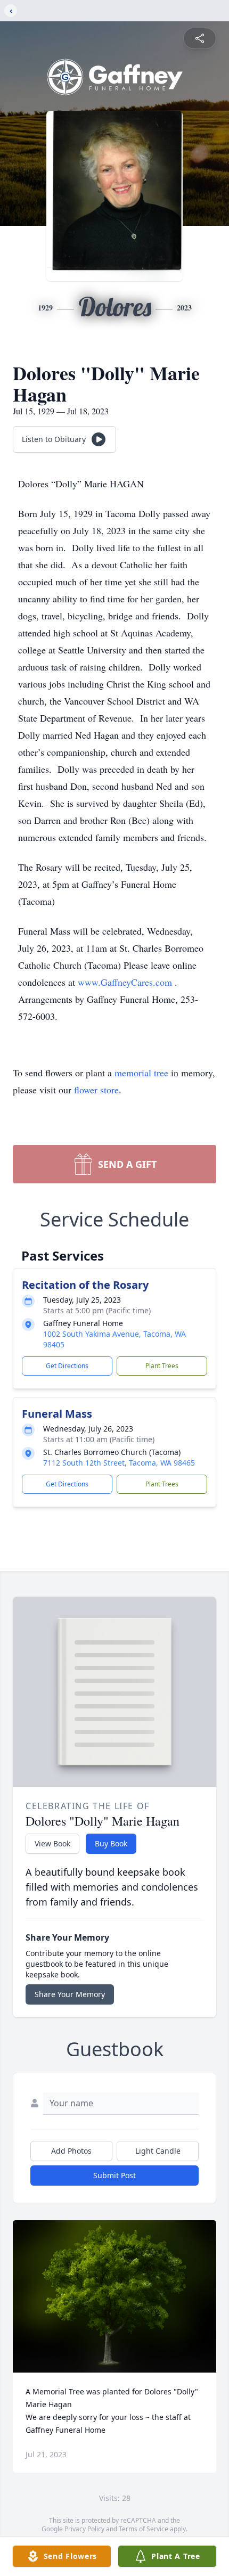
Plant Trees (162, 1366)
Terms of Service (144, 2529)
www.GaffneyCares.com (126, 982)
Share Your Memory (70, 1994)
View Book (52, 1843)
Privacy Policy (84, 2529)
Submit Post (114, 2175)
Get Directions (67, 1366)
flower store (96, 1090)
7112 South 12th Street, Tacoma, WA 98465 (119, 1463)
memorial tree (141, 1073)
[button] (115, 2297)
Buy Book (111, 1843)
